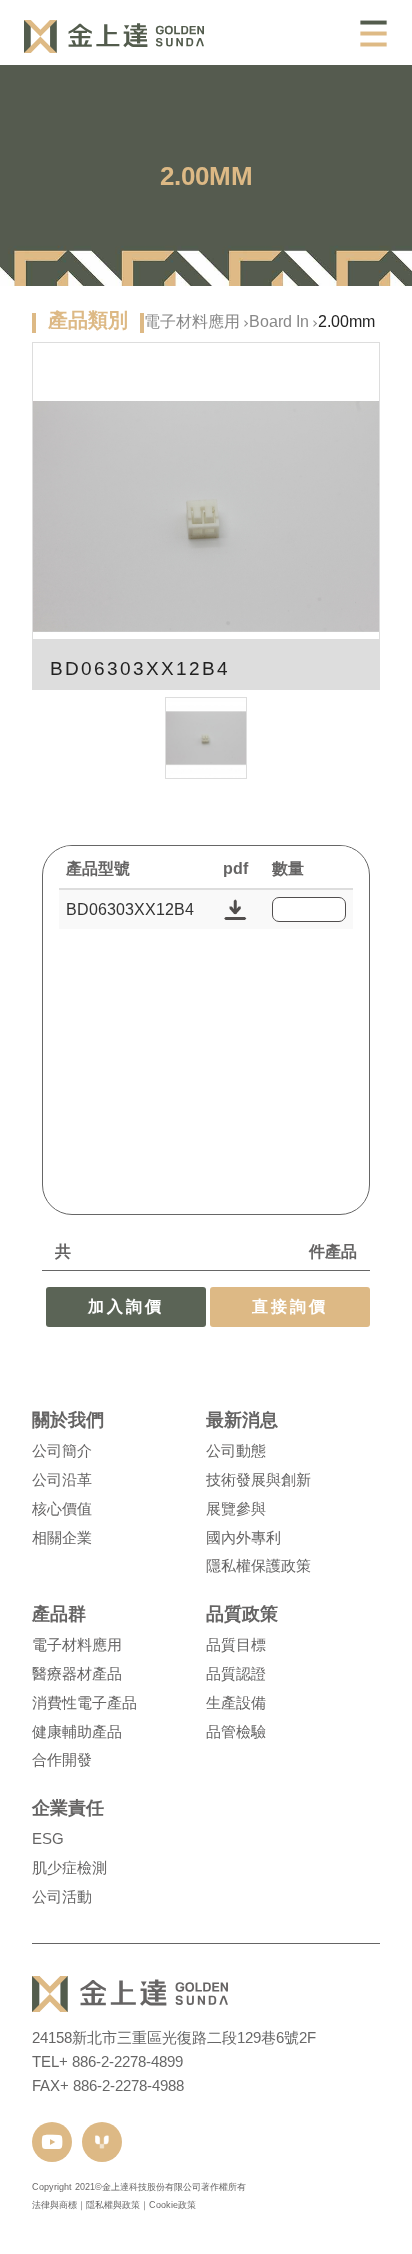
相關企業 (62, 1537)
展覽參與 (236, 1508)
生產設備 (236, 1702)
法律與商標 (54, 2205)
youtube (52, 2142)
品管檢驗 (236, 1731)
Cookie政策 (172, 2205)
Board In (279, 321)
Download (235, 909)
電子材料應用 (192, 321)
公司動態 (236, 1450)
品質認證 (236, 1673)
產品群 (59, 1614)
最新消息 (242, 1420)
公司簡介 (62, 1450)
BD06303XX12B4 (130, 909)
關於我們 (68, 1420)
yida (102, 2142)
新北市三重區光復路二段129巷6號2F (194, 2037)
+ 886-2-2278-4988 (122, 2085)
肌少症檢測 (69, 1867)
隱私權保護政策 (258, 1565)
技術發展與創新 (258, 1479)
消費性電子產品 (84, 1702)
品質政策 (242, 1614)
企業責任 (68, 1808)
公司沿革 (62, 1479)
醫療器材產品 (77, 1673)
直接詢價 (290, 1306)
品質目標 (236, 1644)
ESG (48, 1838)
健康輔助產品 (77, 1731)
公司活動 (62, 1896)
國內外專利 (243, 1537)
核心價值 (62, 1508)
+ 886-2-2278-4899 (121, 2061)
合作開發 (62, 1759)
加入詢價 (126, 1306)
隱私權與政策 (113, 2205)
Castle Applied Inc (114, 36)
